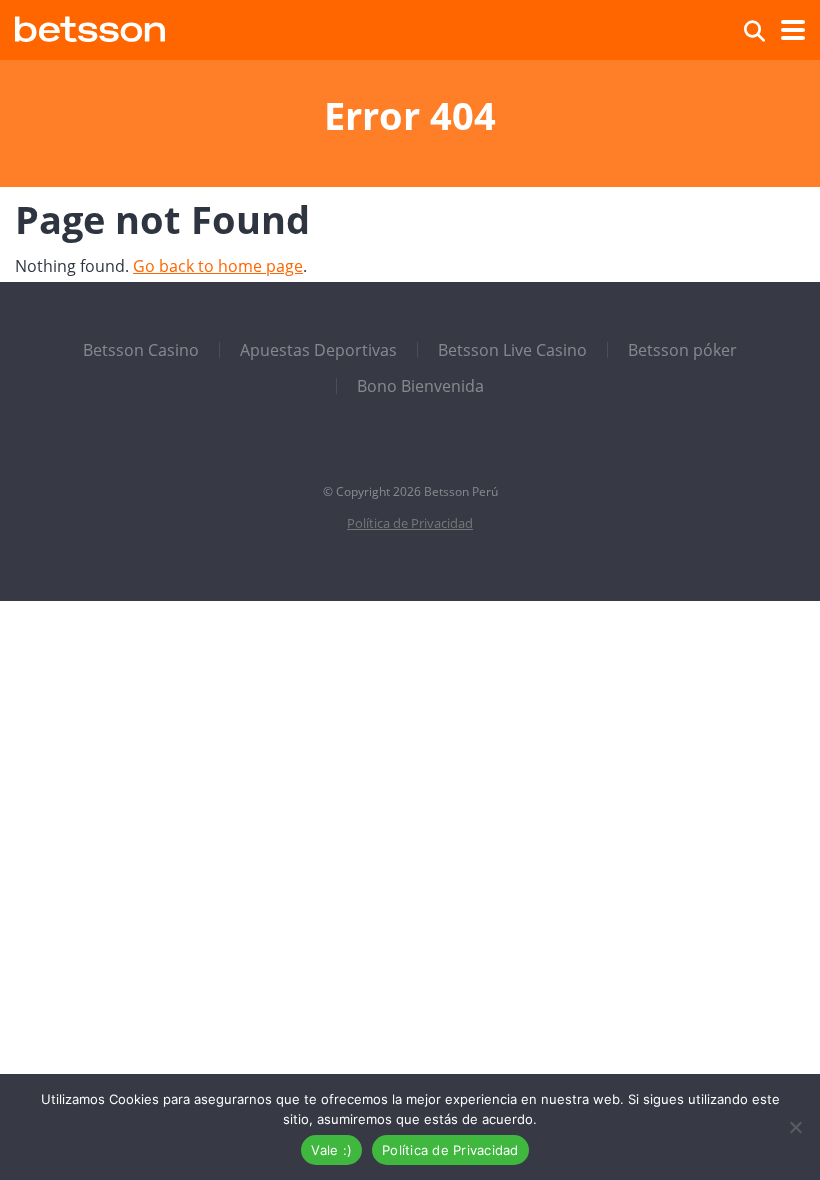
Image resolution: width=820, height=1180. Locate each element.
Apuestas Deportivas (318, 350)
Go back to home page (218, 266)
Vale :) (331, 1150)
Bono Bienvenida (420, 386)
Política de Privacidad (410, 523)
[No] (795, 1127)
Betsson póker (682, 350)
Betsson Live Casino (512, 350)
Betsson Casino (141, 350)
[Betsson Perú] (90, 26)
